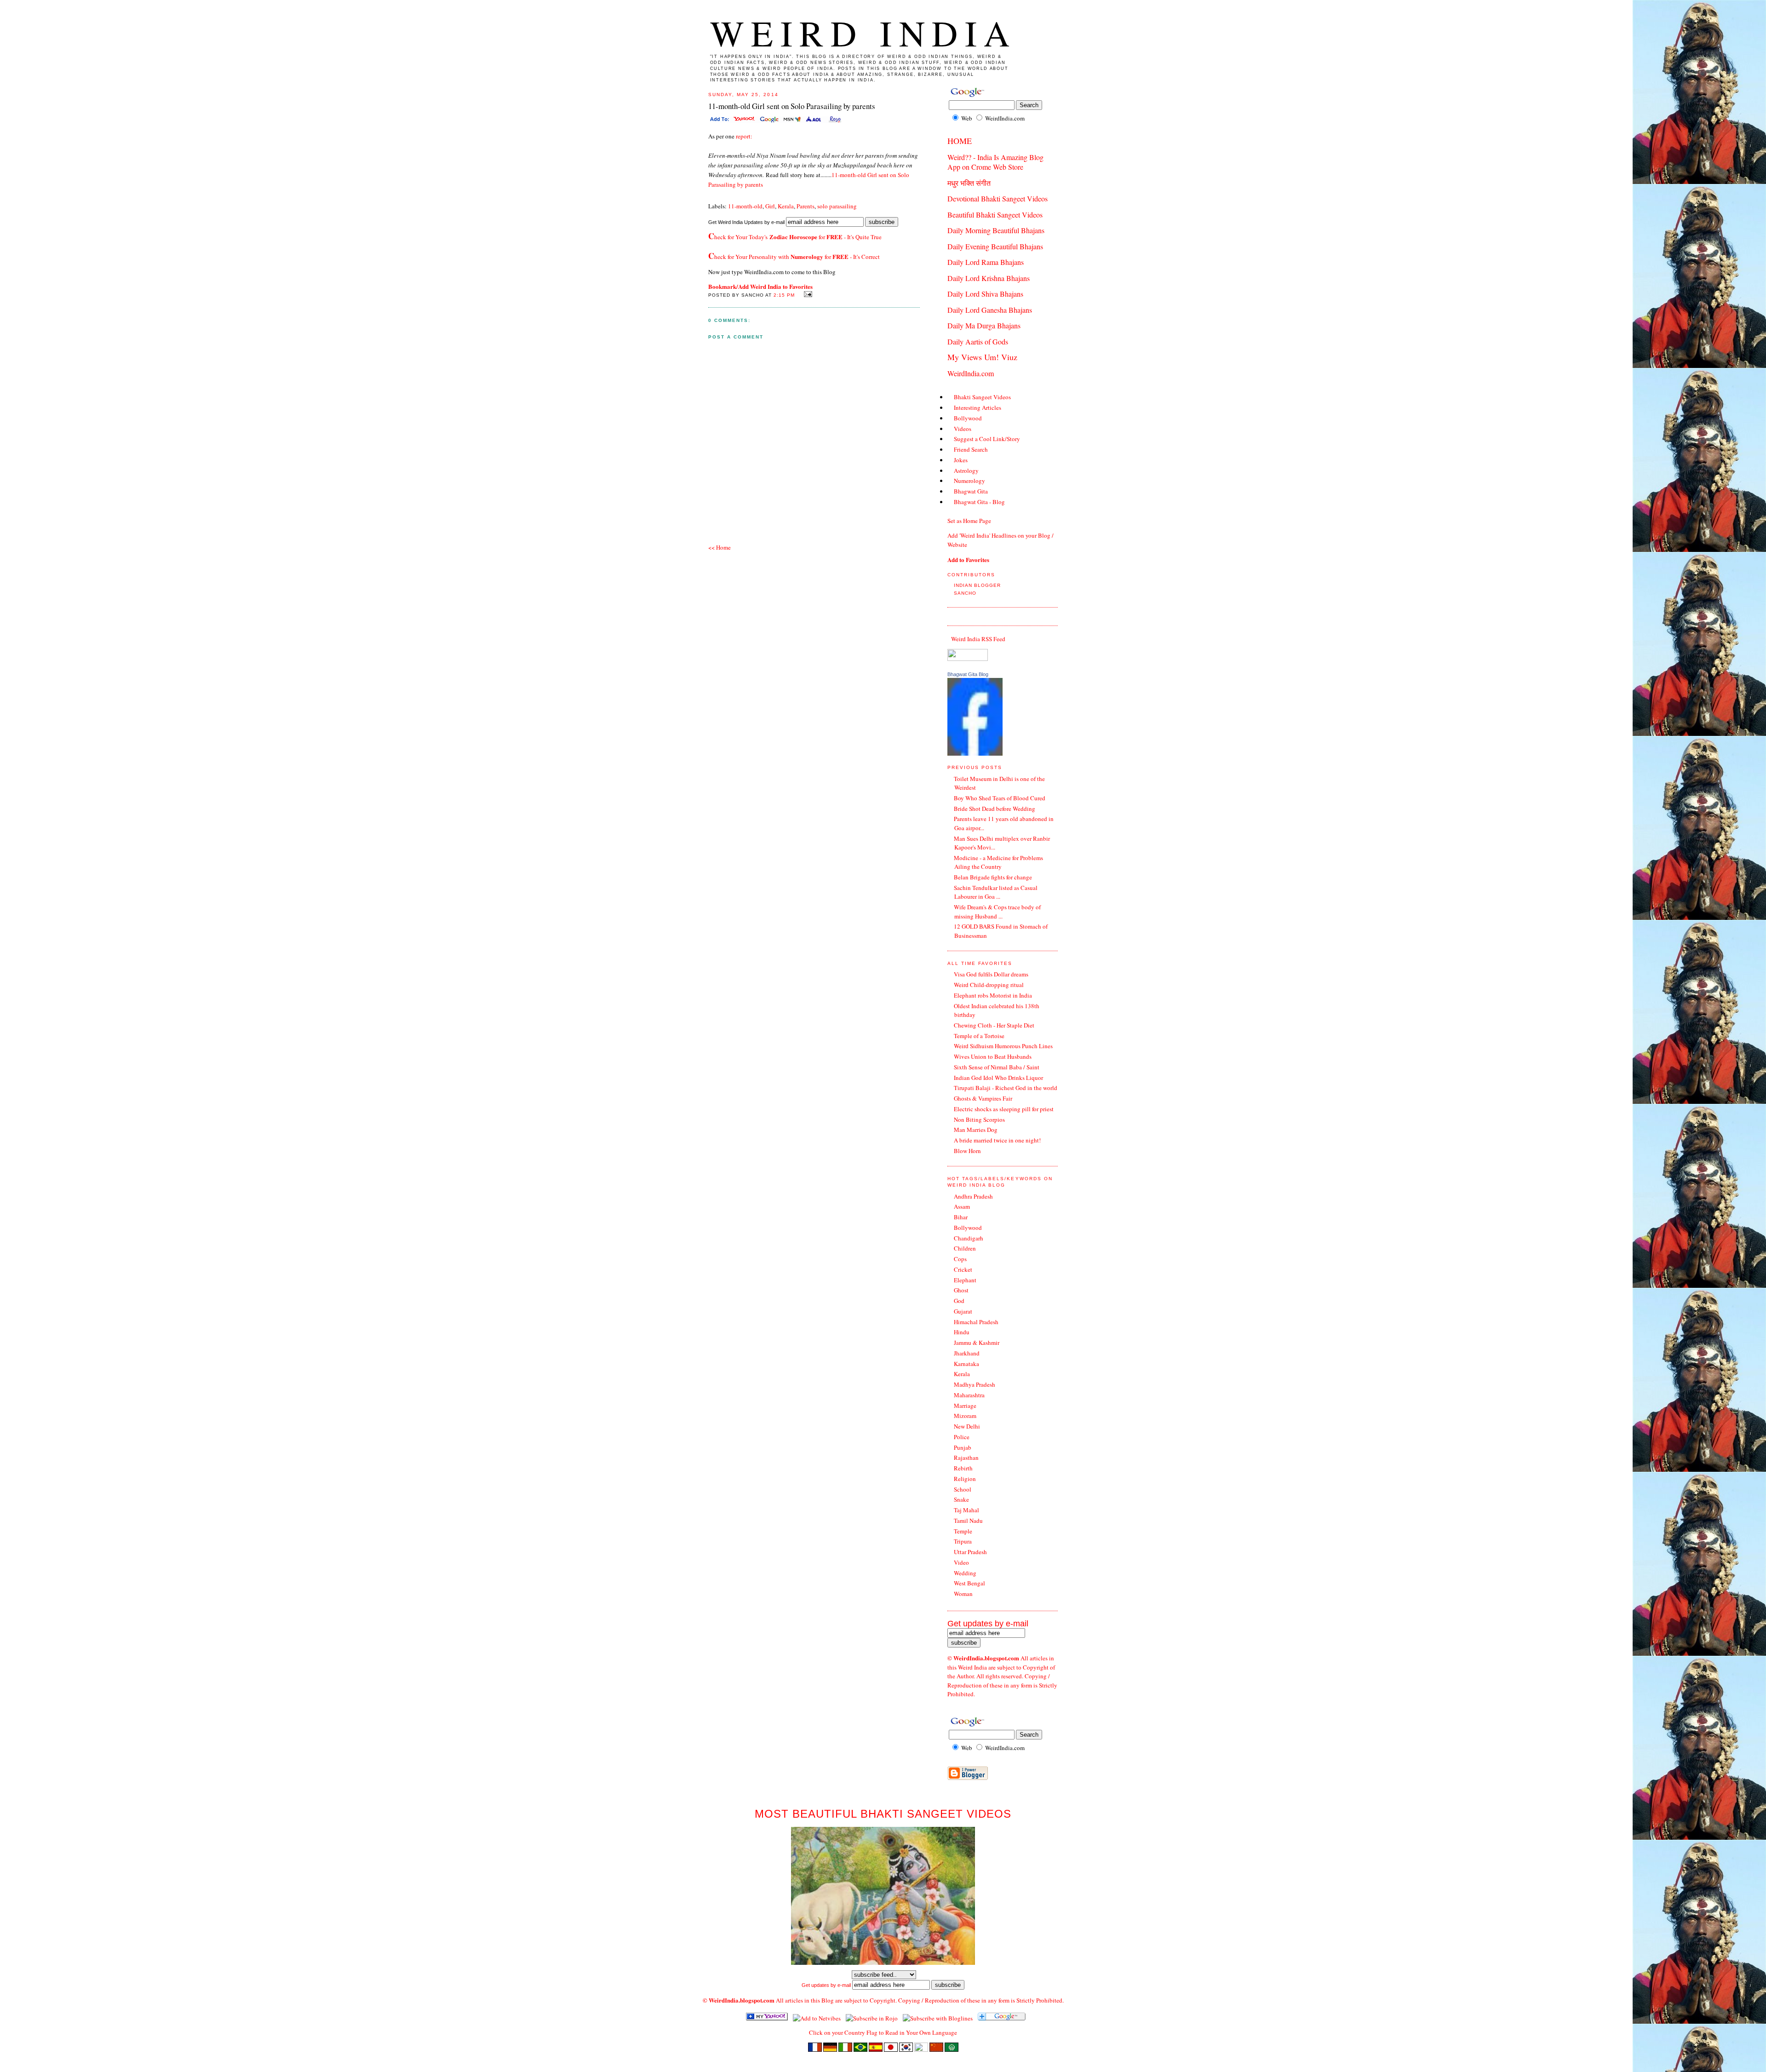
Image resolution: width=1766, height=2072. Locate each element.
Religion (965, 1479)
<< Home (720, 547)
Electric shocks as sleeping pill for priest (1004, 1109)
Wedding (965, 1573)
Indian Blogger (977, 585)
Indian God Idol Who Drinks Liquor (998, 1078)
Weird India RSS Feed (978, 639)
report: (743, 136)
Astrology (966, 471)
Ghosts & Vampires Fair (983, 1098)
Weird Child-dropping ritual (989, 985)
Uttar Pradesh (970, 1552)
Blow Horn (967, 1151)
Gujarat (963, 1311)
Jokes (961, 460)
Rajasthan (966, 1458)
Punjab (963, 1447)
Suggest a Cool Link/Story (987, 439)
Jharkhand (967, 1353)
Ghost (961, 1290)
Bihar (961, 1217)
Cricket (963, 1269)
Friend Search (971, 449)
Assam (962, 1206)
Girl (770, 206)
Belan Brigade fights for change (993, 877)
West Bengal (969, 1583)
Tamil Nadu (968, 1521)
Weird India (864, 33)
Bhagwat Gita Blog (968, 674)
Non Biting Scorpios (979, 1119)
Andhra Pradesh (973, 1196)
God (959, 1301)
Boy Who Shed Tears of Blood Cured (1000, 798)
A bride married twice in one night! (997, 1140)
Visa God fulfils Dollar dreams (991, 974)
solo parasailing (837, 206)
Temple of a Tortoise (979, 1036)
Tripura (963, 1541)
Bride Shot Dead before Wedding (995, 809)
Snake (961, 1499)
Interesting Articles (978, 408)
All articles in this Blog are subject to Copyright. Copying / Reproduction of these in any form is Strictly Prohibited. (920, 2000)
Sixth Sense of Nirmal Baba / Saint (997, 1067)
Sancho (965, 593)
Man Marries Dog (976, 1130)
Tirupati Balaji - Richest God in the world (1006, 1088)
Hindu (962, 1332)
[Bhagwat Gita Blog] (975, 753)
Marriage (965, 1406)
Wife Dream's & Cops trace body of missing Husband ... (997, 912)
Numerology (969, 481)
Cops (960, 1259)
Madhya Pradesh (975, 1384)
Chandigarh (969, 1238)
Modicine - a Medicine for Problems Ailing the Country (998, 862)
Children (965, 1248)
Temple (963, 1531)
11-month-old (745, 206)
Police (962, 1437)
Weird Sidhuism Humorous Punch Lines (1003, 1046)
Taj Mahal (966, 1510)
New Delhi (967, 1426)
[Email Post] (806, 294)
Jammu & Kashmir (977, 1343)
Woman (963, 1594)
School (963, 1489)
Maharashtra (969, 1395)
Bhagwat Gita (971, 491)
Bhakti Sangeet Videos (982, 397)
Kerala (786, 206)
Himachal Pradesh (976, 1322)
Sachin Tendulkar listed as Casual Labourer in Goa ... (996, 892)
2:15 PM (784, 295)
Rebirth (963, 1468)
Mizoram (965, 1416)
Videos (963, 429)
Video (961, 1562)
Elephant (965, 1280)
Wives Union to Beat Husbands (993, 1056)
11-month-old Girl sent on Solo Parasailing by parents (792, 106)
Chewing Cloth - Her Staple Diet (994, 1025)
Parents (806, 206)
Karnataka (966, 1364)
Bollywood (968, 418)
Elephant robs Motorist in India (993, 995)
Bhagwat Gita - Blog (979, 502)
